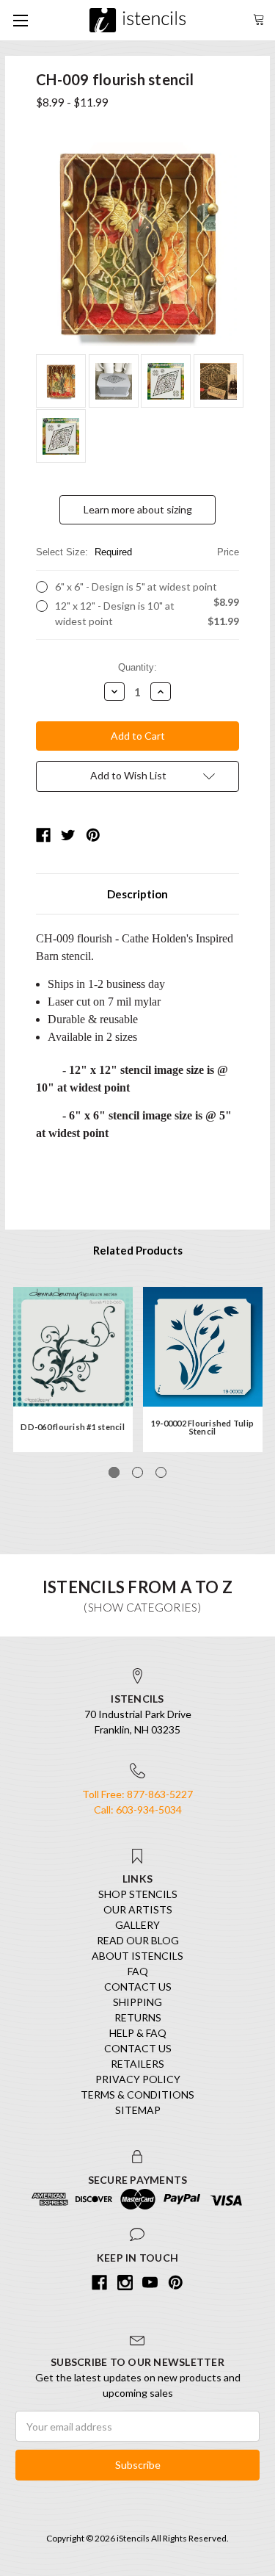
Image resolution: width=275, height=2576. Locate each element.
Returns (138, 2017)
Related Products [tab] (138, 1250)
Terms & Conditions (137, 2095)
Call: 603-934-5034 (138, 1810)
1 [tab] (114, 1472)
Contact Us (138, 1987)
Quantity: (137, 667)
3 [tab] (161, 1472)
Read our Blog (138, 1940)
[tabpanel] (73, 1370)
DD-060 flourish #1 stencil (73, 1427)
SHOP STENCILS (138, 1894)
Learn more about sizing (138, 509)
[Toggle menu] (20, 20)
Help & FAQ (138, 2033)
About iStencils (137, 1956)
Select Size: (137, 552)
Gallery (137, 1925)
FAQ (138, 1971)
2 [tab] (137, 1472)
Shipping (137, 2002)
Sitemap (138, 2110)
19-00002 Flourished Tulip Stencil (202, 1427)
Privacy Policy (138, 2079)
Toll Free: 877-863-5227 (137, 1794)
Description (137, 894)
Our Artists (138, 1909)
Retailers (137, 2064)
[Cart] (259, 18)
